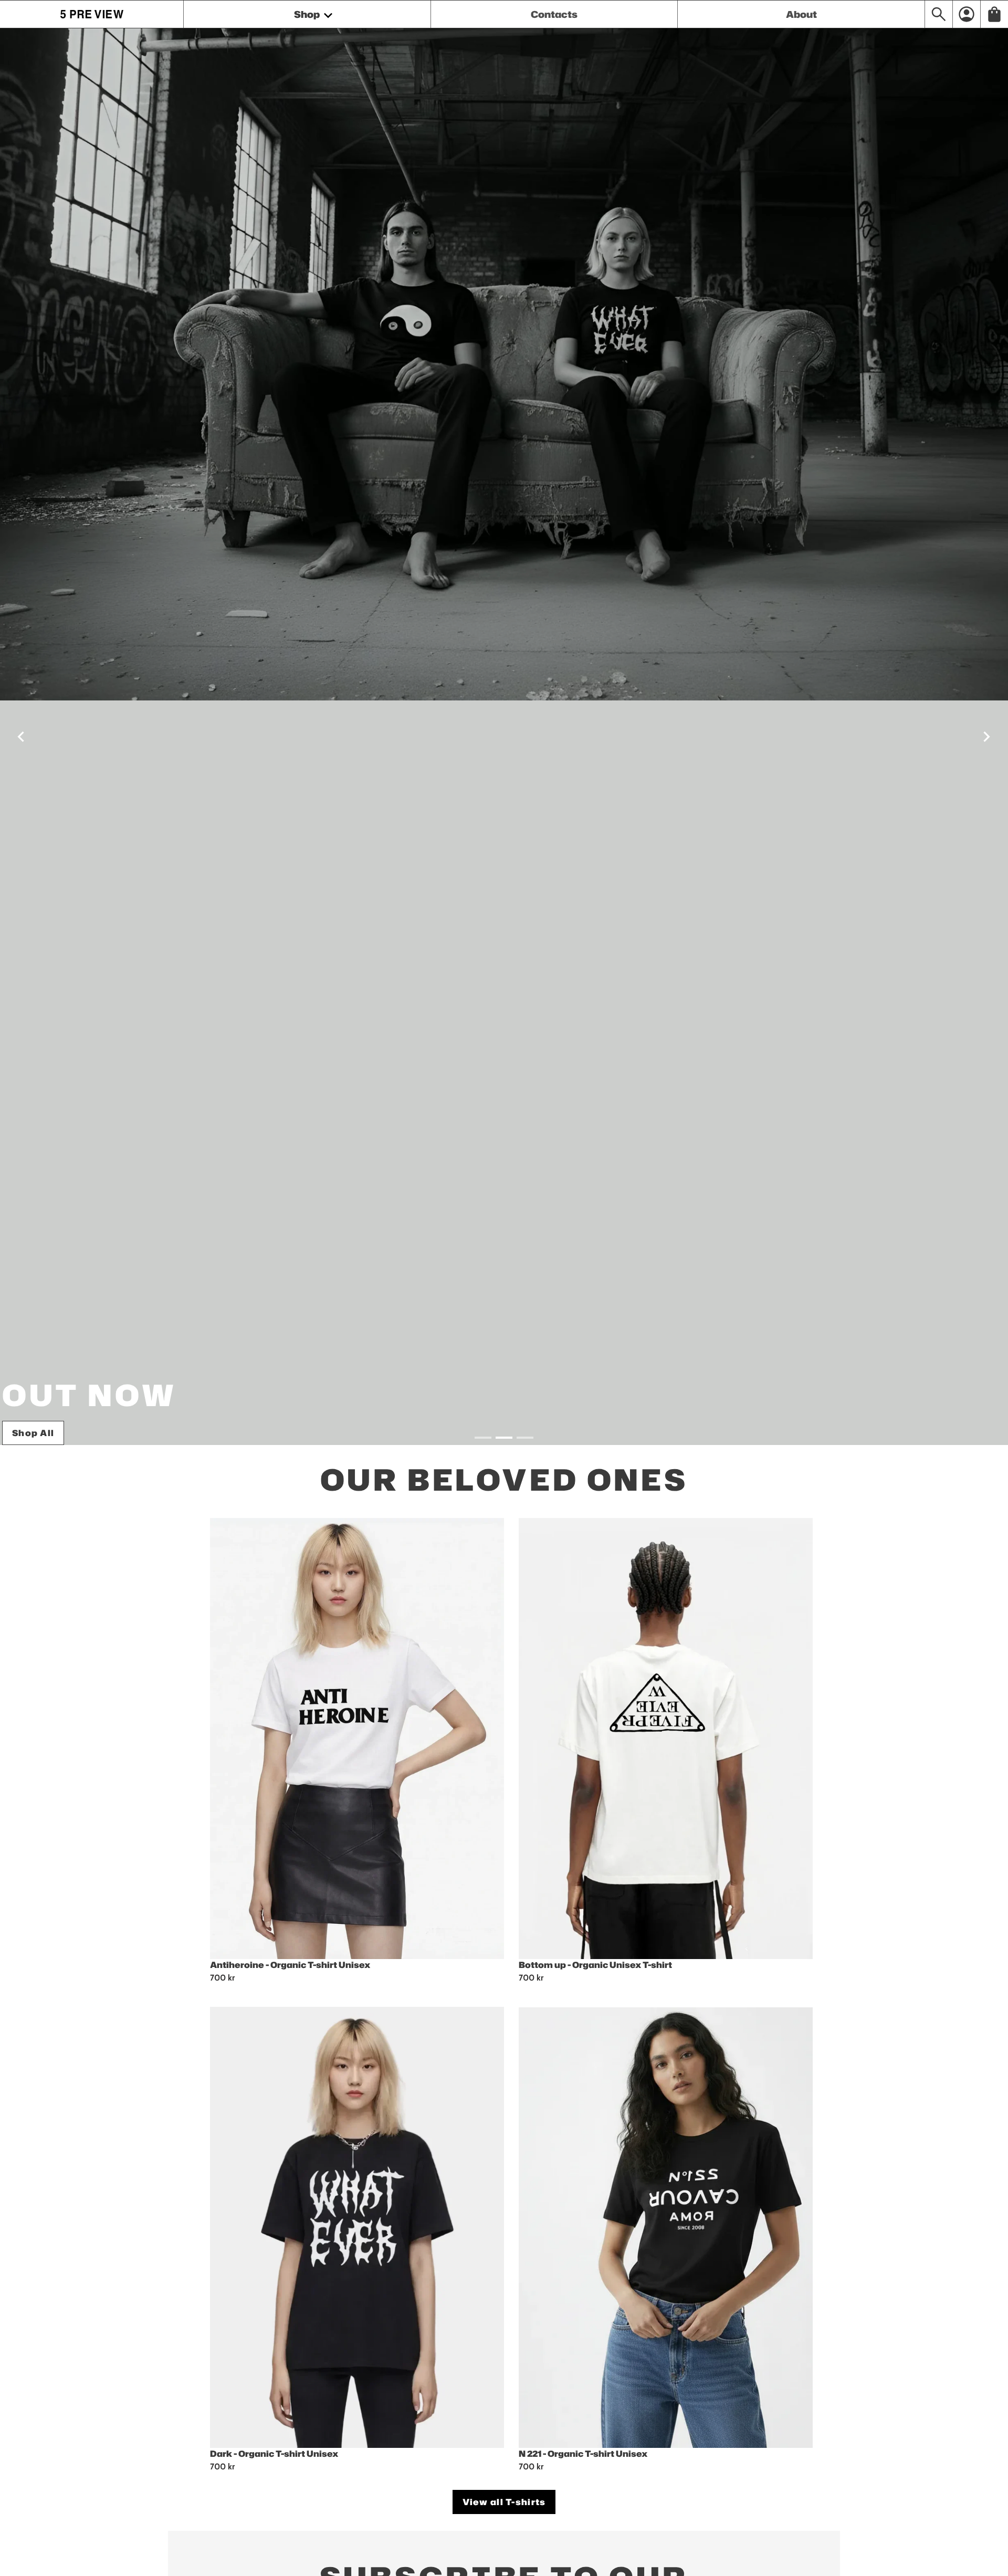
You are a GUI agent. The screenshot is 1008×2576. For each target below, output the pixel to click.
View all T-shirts (504, 2502)
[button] (21, 737)
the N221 (34, 1433)
